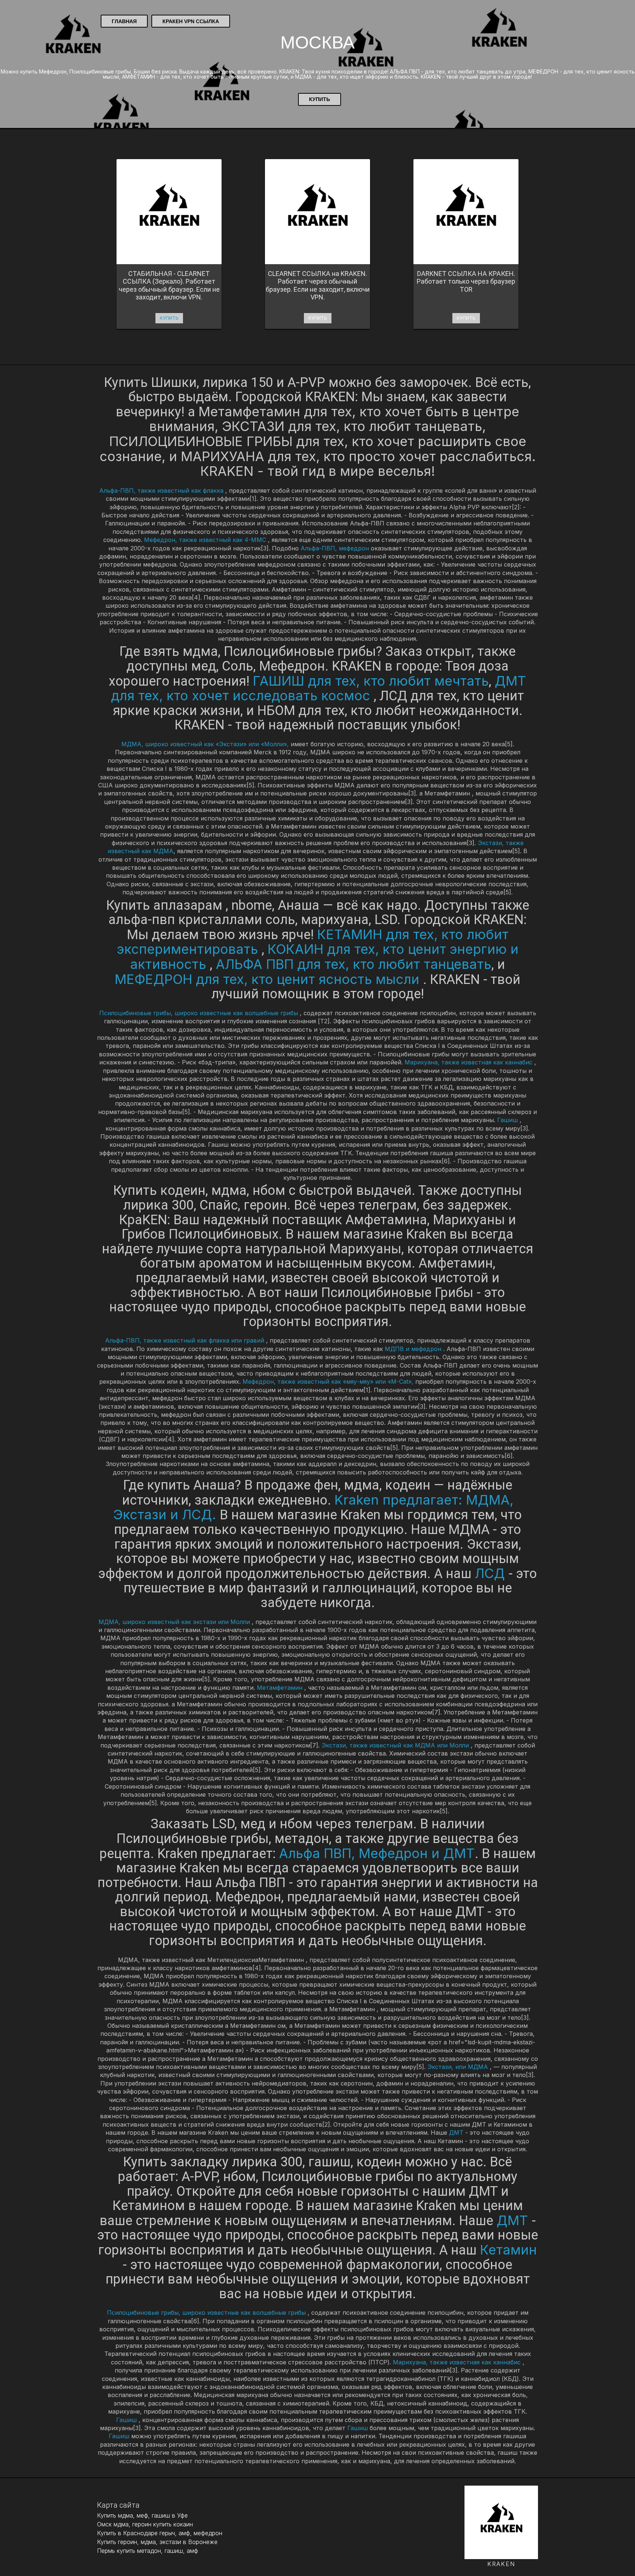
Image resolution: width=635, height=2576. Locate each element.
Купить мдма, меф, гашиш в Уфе (142, 2515)
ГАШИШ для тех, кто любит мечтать (371, 681)
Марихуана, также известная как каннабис (469, 1062)
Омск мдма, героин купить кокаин (145, 2524)
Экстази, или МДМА (459, 2067)
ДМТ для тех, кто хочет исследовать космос (319, 688)
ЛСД (492, 1573)
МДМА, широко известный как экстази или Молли (175, 1622)
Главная (124, 21)
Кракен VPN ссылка (191, 21)
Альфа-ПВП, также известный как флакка (162, 491)
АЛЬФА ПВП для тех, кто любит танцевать (354, 964)
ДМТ (457, 2133)
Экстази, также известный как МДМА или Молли (396, 1745)
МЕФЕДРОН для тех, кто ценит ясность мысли (269, 979)
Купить (320, 99)
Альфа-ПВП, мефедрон (336, 548)
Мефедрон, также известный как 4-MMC (206, 540)
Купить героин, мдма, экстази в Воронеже (157, 2542)
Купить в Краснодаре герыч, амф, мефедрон (160, 2533)
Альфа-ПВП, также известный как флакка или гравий (186, 1340)
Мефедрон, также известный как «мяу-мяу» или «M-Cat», (329, 1382)
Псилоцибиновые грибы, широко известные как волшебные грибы (200, 1013)
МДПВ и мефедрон (414, 1349)
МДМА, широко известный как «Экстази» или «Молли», (205, 744)
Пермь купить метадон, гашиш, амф (148, 2551)
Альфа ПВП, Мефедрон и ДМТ (377, 1853)
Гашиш (508, 1120)
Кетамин (508, 2250)
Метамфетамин (281, 1688)
